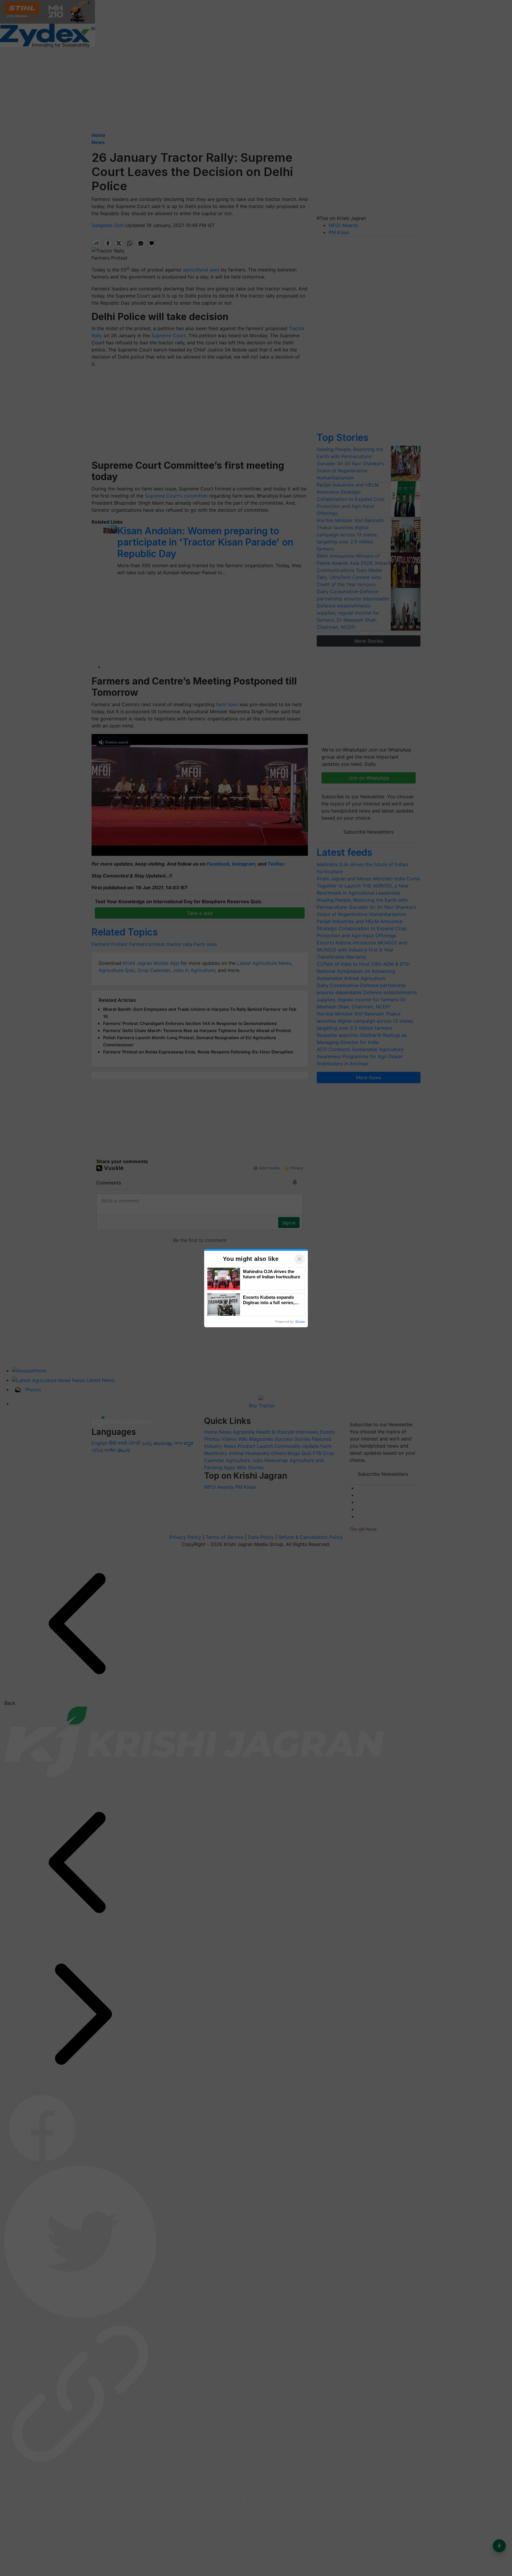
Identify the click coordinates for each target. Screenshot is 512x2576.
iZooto (300, 1322)
